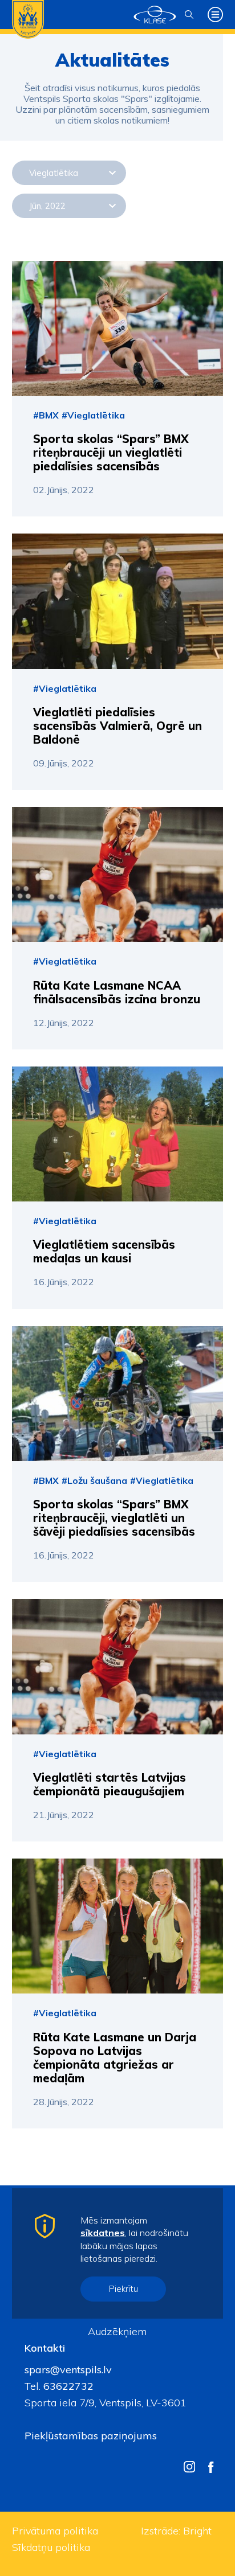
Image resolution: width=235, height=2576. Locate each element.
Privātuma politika (55, 2531)
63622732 (67, 2386)
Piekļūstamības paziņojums (91, 2436)
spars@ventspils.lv (68, 2370)
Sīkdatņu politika (51, 2547)
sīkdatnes (103, 2233)
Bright (197, 2531)
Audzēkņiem (117, 2331)
